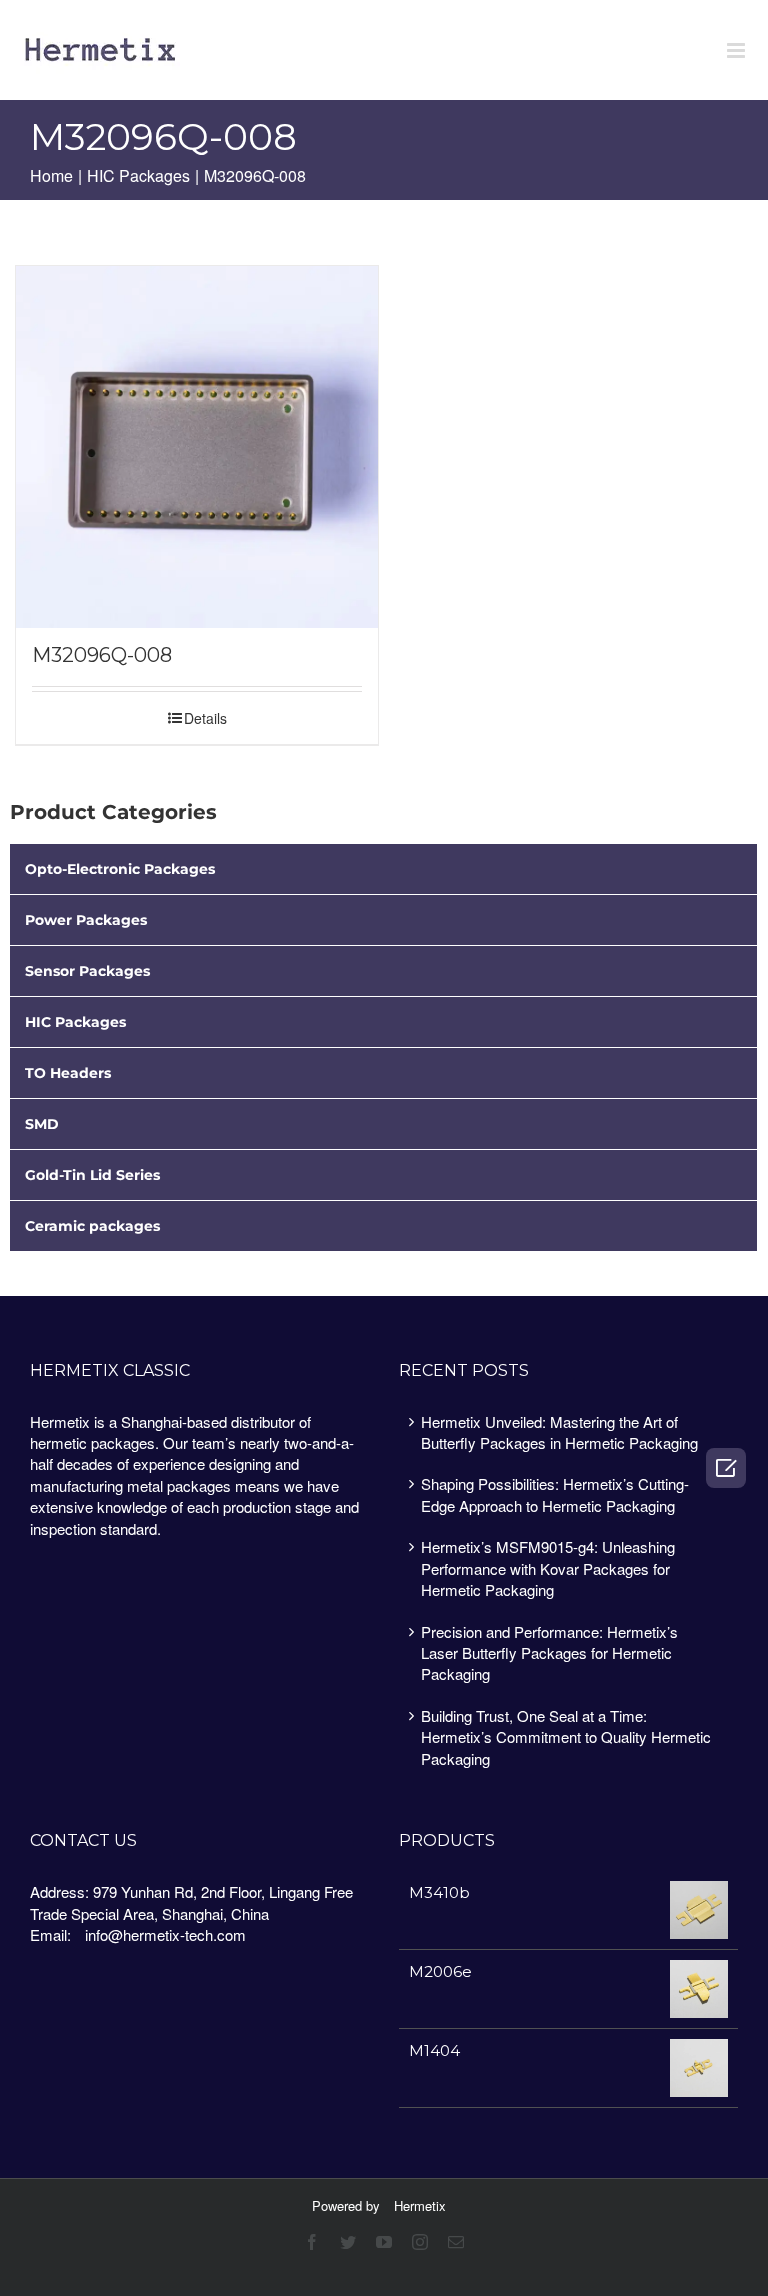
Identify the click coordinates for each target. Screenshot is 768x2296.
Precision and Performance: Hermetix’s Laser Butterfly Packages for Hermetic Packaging (549, 1653)
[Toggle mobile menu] (737, 50)
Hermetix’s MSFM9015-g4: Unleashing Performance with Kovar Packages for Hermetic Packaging (548, 1568)
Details (205, 718)
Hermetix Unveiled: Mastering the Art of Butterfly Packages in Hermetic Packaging (559, 1432)
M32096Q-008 (102, 655)
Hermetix (420, 2205)
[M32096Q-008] (197, 447)
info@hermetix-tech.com (165, 1934)
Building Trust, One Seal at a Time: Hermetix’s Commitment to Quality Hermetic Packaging (566, 1737)
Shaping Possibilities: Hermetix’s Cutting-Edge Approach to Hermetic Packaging (555, 1494)
